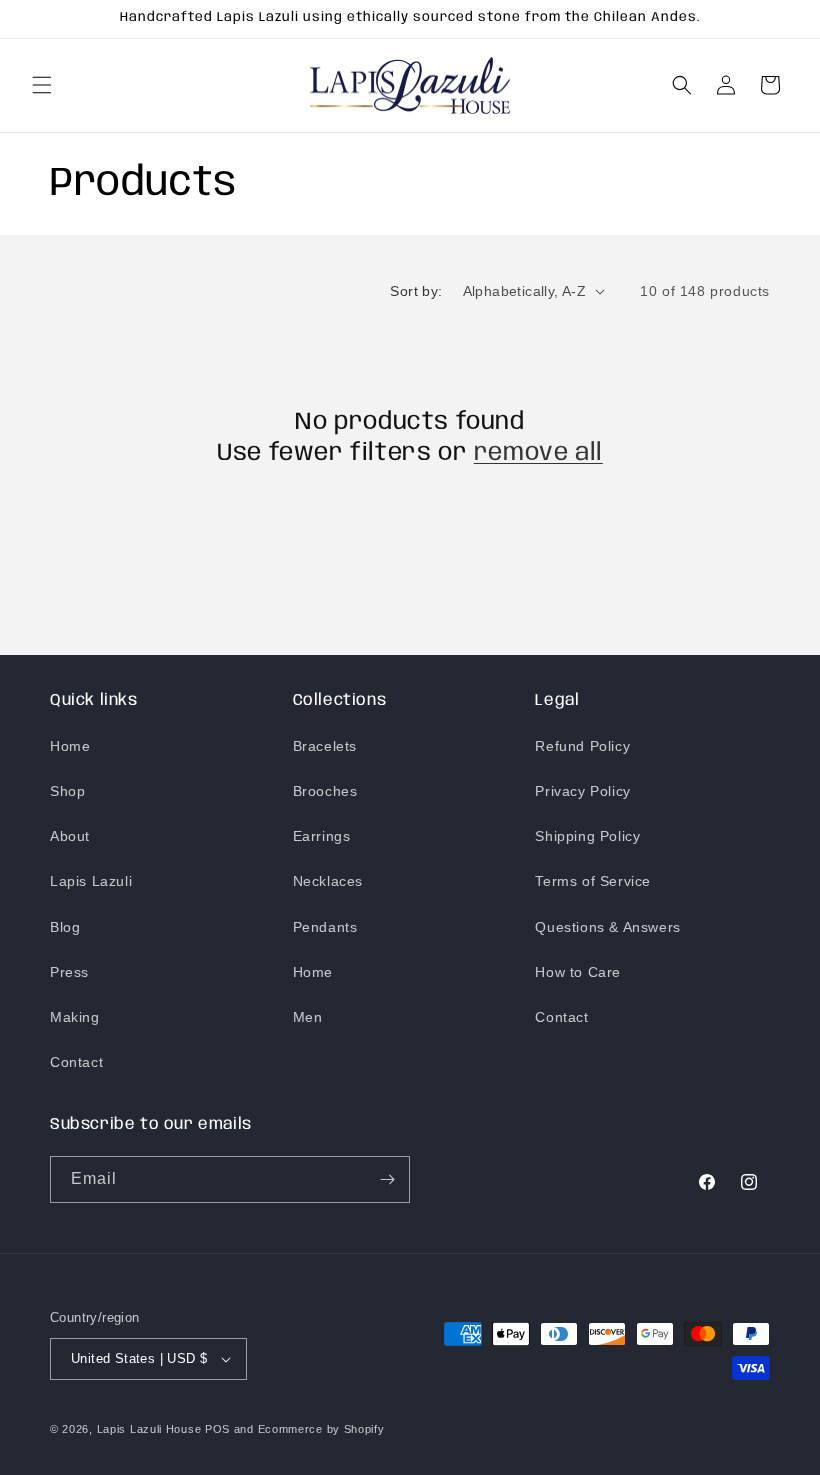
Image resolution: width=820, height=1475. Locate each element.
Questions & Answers (607, 927)
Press (69, 972)
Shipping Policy (587, 836)
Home (70, 746)
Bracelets (325, 746)
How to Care (578, 972)
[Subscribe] (387, 1179)
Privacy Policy (582, 791)
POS (217, 1429)
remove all (538, 453)
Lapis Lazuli (91, 881)
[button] (42, 85)
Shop (67, 791)
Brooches (325, 791)
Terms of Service (593, 881)
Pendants (325, 927)
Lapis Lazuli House (149, 1429)
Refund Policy (582, 746)
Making (75, 1017)
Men (308, 1017)
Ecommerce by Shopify (321, 1429)
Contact (76, 1062)
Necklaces (328, 881)
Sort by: (416, 291)
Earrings (322, 836)
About (70, 836)
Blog (65, 927)
